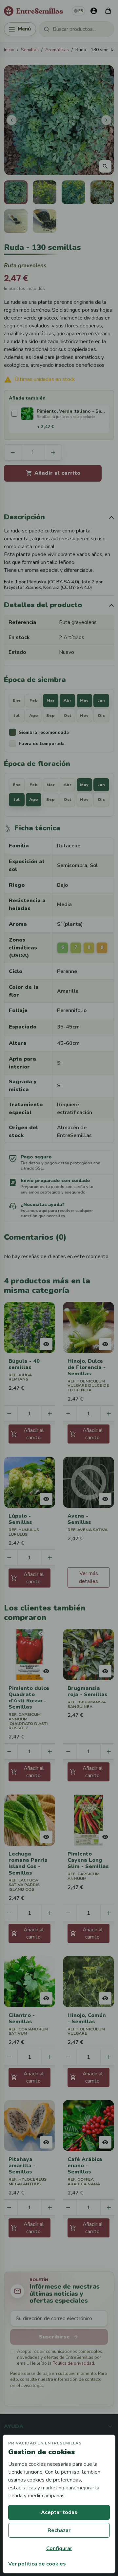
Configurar (59, 2548)
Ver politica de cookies (37, 2564)
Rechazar (59, 2530)
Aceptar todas (59, 2512)
